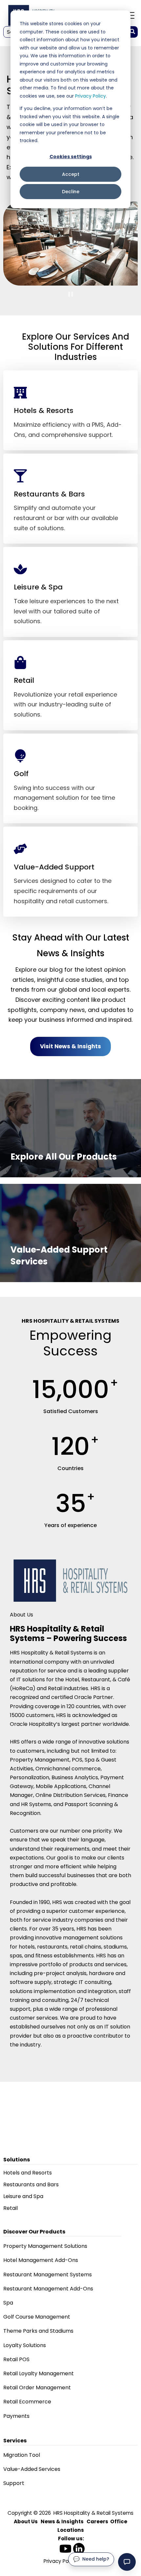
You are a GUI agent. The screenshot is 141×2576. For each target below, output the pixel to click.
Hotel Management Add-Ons (41, 2260)
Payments (16, 2416)
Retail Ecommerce (27, 2402)
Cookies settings (71, 157)
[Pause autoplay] (71, 294)
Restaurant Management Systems (48, 2275)
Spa (8, 2303)
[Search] (132, 32)
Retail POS (16, 2359)
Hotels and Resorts (28, 2173)
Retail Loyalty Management (39, 2373)
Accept (71, 174)
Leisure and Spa (23, 2196)
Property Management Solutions (45, 2246)
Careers (97, 2521)
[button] (127, 2562)
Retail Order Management (37, 2388)
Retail (10, 2208)
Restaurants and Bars (31, 2184)
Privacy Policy (91, 96)
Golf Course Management (37, 2317)
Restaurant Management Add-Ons (48, 2289)
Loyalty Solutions (25, 2345)
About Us (26, 2521)
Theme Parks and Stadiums (38, 2331)
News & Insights (62, 2521)
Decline (71, 192)
